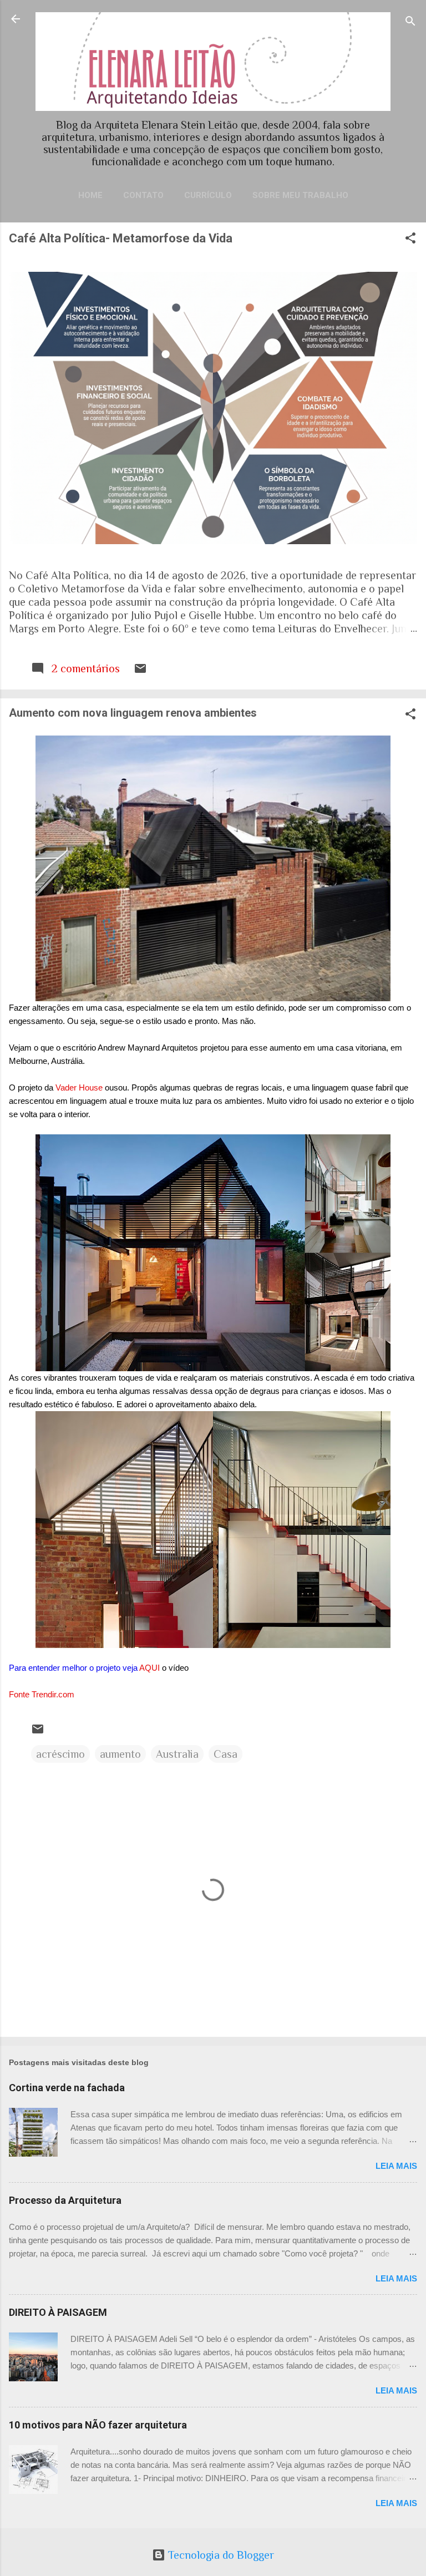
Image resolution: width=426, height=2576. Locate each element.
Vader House (79, 1087)
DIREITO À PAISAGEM (58, 2312)
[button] (410, 239)
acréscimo (60, 1754)
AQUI (151, 1668)
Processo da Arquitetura (65, 2200)
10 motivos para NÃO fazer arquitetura (98, 2425)
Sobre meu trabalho (300, 195)
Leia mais (396, 2166)
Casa (225, 1754)
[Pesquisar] (410, 22)
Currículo (208, 195)
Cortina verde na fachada (67, 2088)
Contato (143, 195)
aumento (120, 1754)
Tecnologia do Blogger (220, 2555)
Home (90, 195)
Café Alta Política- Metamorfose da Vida (121, 238)
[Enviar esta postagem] (140, 671)
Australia (177, 1754)
